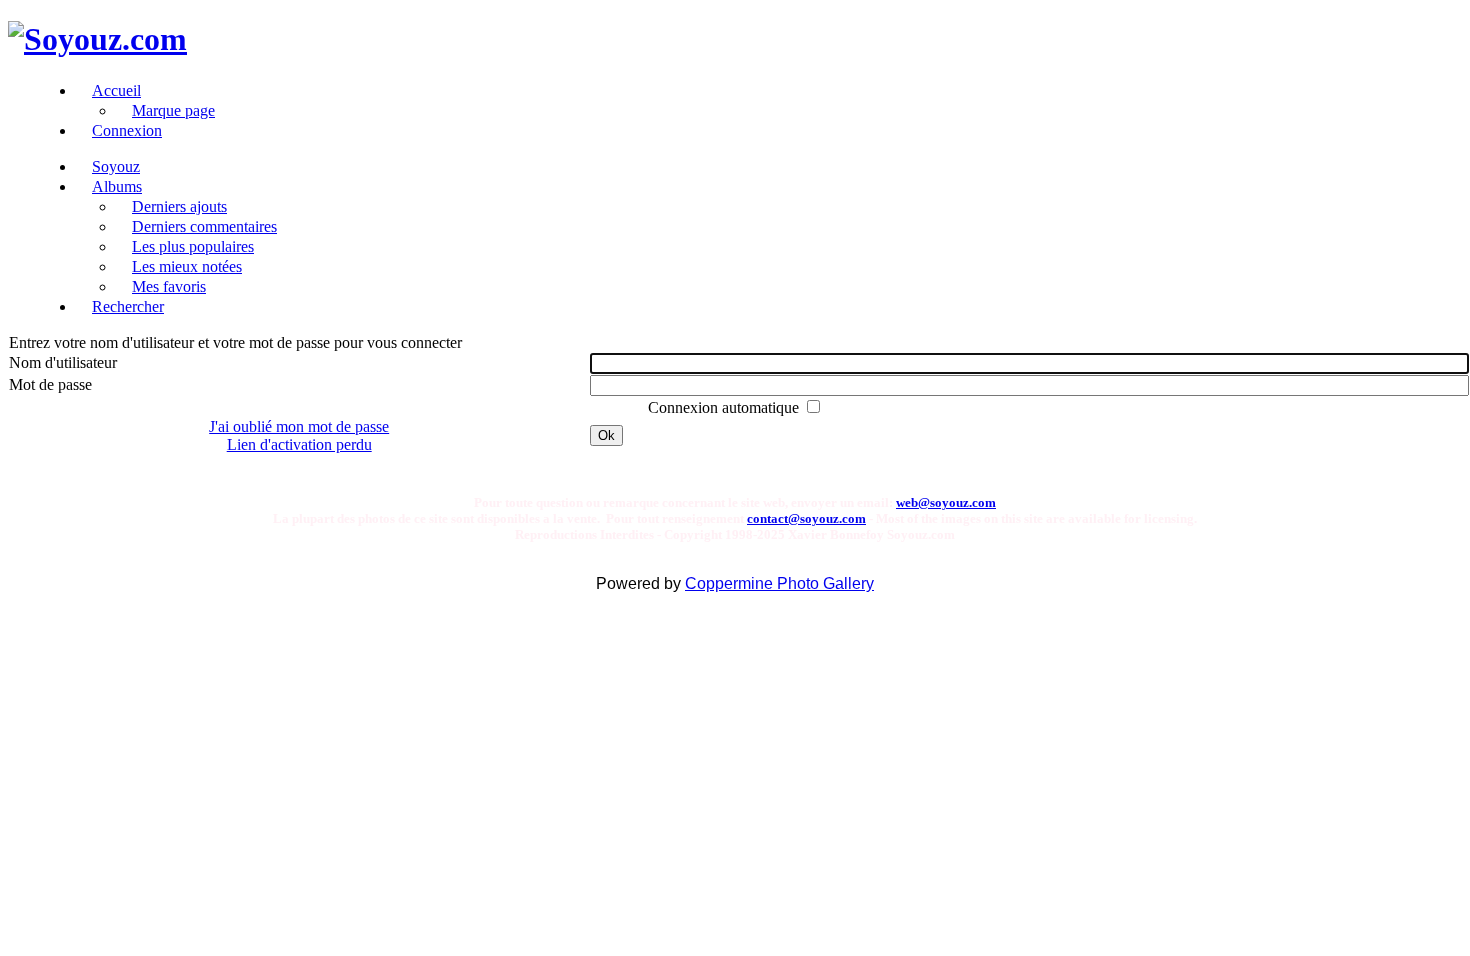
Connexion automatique (725, 407)
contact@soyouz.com (806, 518)
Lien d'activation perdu (299, 444)
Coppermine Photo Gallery (779, 583)
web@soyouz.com (946, 502)
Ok (606, 435)
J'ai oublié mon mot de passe (299, 426)
